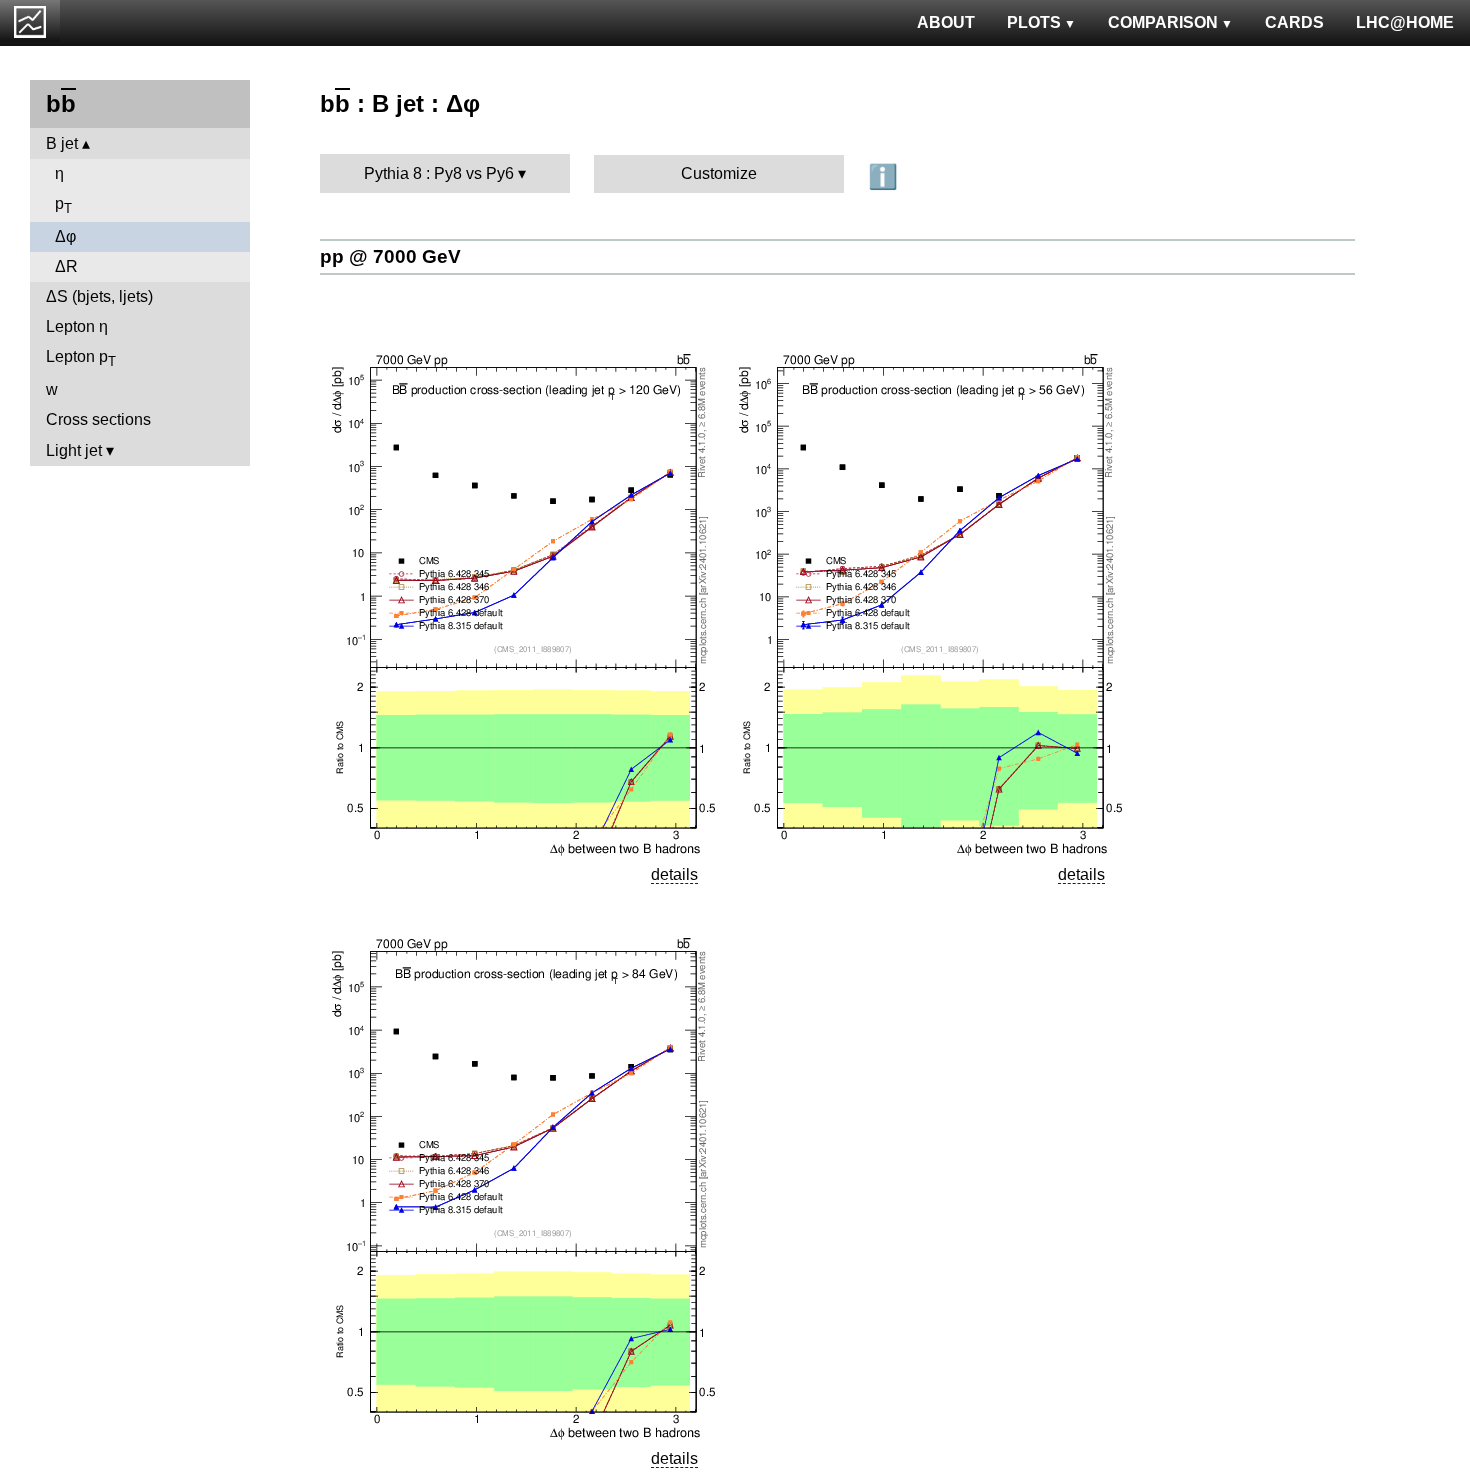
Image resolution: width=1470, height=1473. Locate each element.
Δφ (65, 236)
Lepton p (81, 358)
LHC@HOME (1405, 22)
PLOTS (1034, 22)
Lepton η (77, 326)
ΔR (66, 266)
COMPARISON (1163, 22)
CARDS (1294, 22)
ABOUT (946, 22)
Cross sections (98, 419)
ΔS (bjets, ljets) (99, 296)
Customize (719, 173)
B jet (62, 143)
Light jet (74, 450)
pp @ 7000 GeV (390, 256)
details (674, 874)
